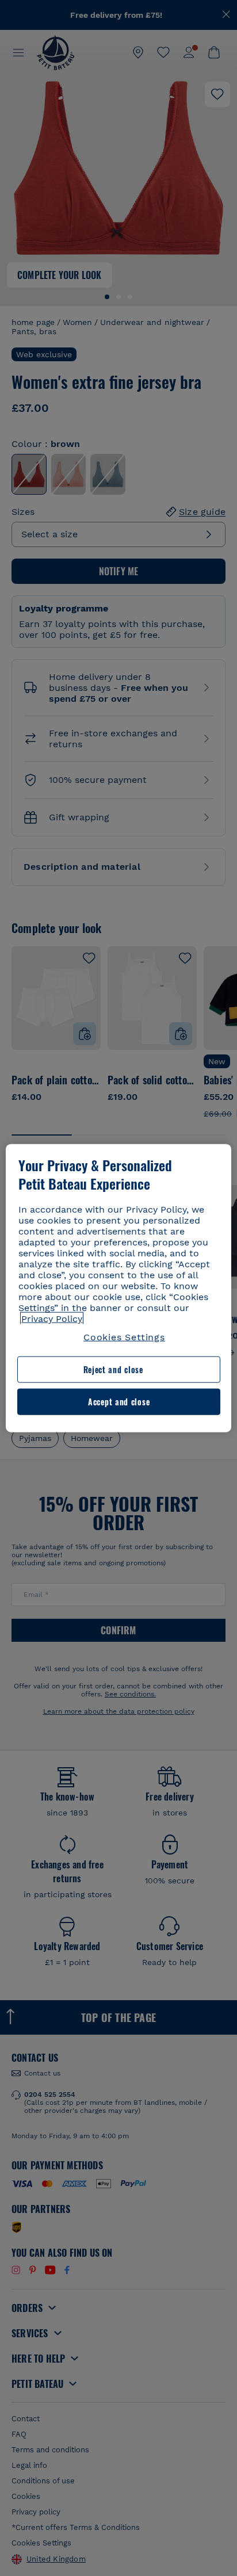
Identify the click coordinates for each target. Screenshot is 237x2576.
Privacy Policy (52, 1319)
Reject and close (113, 1369)
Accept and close (119, 1402)
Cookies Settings (124, 1337)
